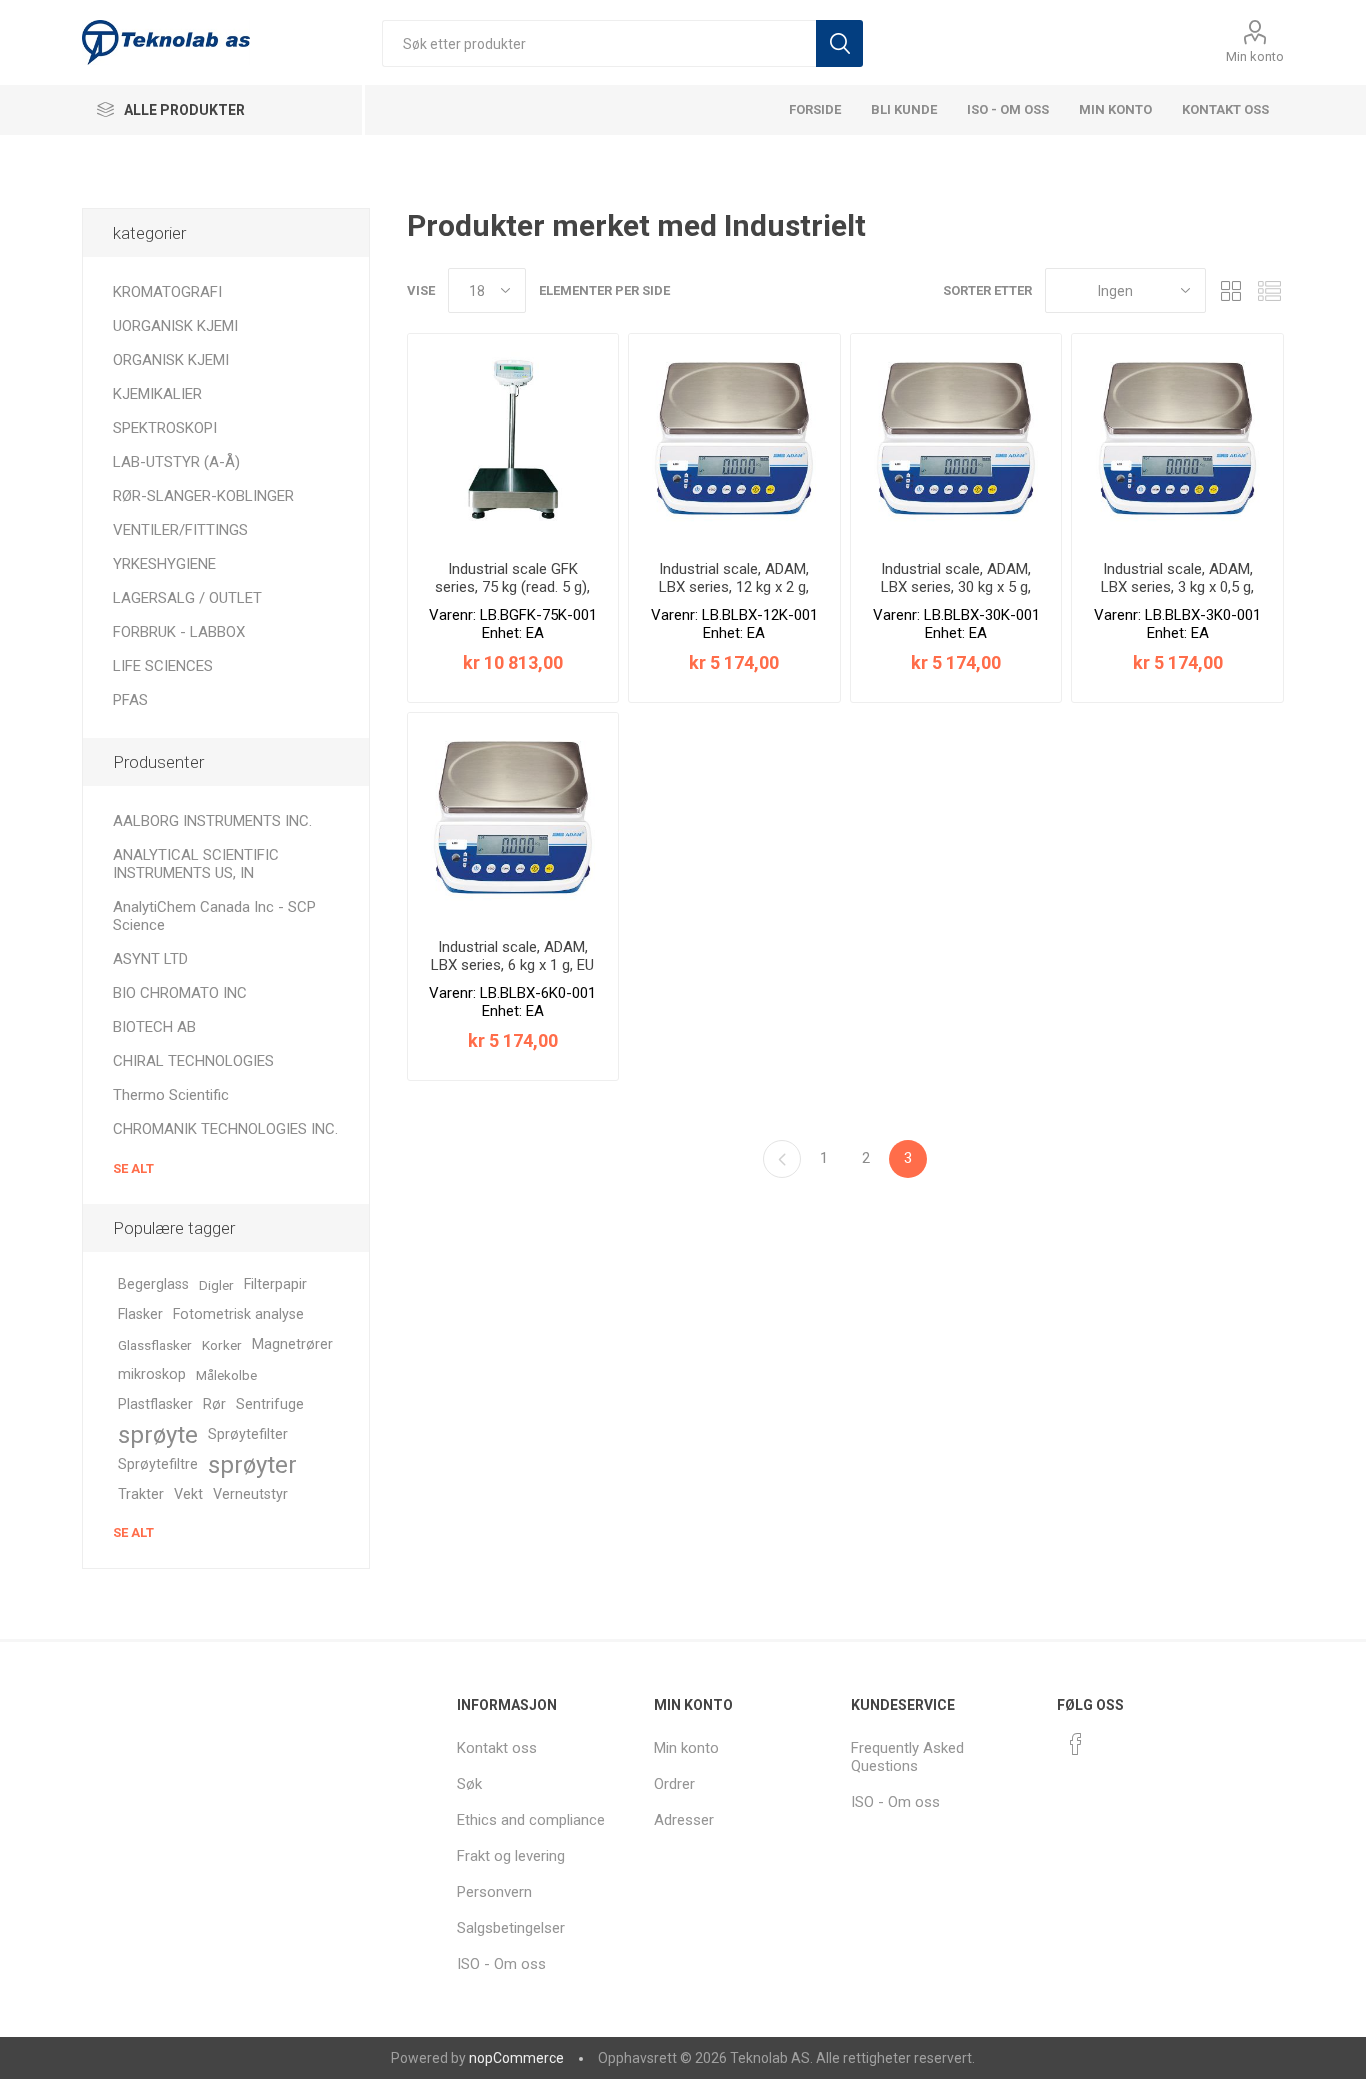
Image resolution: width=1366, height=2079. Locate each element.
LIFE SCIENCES (163, 666)
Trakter (141, 1494)
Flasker (140, 1314)
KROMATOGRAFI (167, 292)
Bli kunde (904, 109)
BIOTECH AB (154, 1027)
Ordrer (674, 1784)
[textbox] (599, 43)
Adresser (684, 1820)
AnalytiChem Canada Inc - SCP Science (214, 916)
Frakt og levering (511, 1856)
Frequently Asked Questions (907, 1757)
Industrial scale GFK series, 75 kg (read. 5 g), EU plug (512, 587)
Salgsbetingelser (511, 1928)
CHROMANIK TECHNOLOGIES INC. (225, 1129)
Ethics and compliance (531, 1820)
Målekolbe (226, 1375)
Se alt (133, 1168)
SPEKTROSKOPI (165, 428)
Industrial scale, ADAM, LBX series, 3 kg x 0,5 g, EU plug (1177, 587)
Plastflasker (155, 1404)
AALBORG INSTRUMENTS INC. (212, 821)
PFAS (130, 700)
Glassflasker (155, 1345)
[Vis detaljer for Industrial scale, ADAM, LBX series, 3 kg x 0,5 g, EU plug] (1177, 439)
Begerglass (153, 1284)
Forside (815, 109)
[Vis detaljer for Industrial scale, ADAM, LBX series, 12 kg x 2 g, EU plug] (734, 439)
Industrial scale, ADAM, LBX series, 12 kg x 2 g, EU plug (734, 587)
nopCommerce (516, 2058)
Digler (216, 1285)
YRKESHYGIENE (164, 564)
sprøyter (252, 1465)
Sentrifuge (270, 1404)
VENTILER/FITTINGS (180, 530)
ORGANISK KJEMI (171, 360)
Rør (214, 1404)
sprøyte (158, 1435)
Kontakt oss (1225, 109)
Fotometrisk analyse (238, 1314)
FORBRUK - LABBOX (179, 632)
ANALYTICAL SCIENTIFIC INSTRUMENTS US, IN (196, 864)
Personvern (494, 1892)
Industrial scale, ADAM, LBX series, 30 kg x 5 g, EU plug (956, 587)
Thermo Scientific (171, 1095)
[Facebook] (1076, 1744)
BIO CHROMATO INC (180, 993)
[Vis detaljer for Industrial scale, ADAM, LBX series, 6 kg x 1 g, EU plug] (513, 818)
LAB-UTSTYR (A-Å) (176, 462)
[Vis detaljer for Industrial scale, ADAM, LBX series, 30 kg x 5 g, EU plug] (956, 439)
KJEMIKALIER (157, 394)
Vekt (188, 1494)
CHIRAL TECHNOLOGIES (193, 1061)
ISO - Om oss (1008, 109)
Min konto (1255, 56)
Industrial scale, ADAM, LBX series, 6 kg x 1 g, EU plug (512, 965)
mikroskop (152, 1374)
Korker (222, 1345)
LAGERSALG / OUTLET (187, 598)
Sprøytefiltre (158, 1464)
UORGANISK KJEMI (175, 326)
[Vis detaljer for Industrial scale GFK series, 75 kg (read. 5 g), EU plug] (513, 439)
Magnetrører (292, 1344)
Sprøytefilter (248, 1434)
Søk (839, 43)
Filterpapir (275, 1284)
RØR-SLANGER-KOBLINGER (203, 496)
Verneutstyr (250, 1494)
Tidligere (782, 1159)
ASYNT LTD (150, 959)
